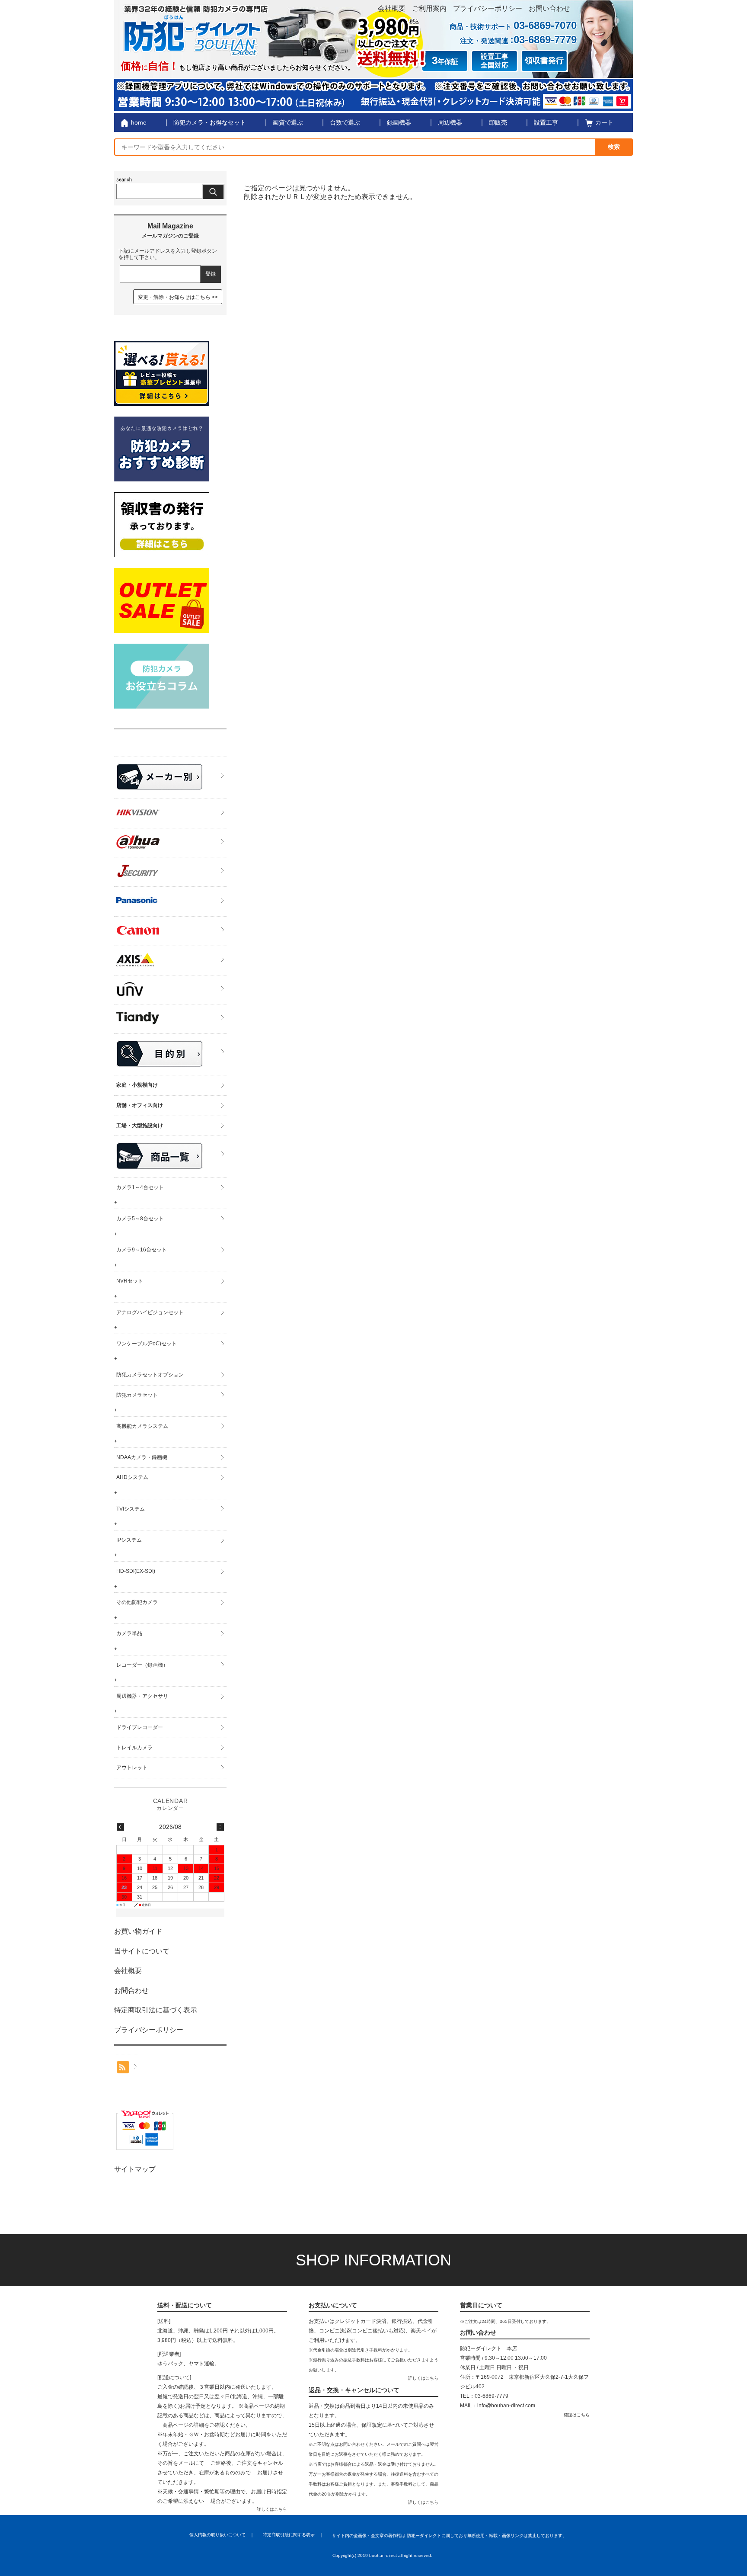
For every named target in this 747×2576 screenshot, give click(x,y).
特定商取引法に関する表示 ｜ (293, 2535)
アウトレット (132, 1768)
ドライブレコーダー (140, 1727)
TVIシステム (131, 1509)
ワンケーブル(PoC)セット (147, 1344)
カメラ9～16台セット (142, 1250)
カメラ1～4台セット (140, 1187)
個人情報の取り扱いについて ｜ (222, 2535)
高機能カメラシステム (142, 1426)
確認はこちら (577, 2415)
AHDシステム (132, 1477)
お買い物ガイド (138, 1931)
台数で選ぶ (345, 122)
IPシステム (129, 1540)
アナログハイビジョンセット (150, 1312)
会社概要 (392, 8)
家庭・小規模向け (137, 1085)
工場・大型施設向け (140, 1126)
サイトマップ (135, 2169)
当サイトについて (142, 1951)
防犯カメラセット (137, 1395)
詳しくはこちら (272, 2509)
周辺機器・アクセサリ (142, 1696)
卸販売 (498, 122)
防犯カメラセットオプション (150, 1375)
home (139, 122)
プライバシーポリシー (488, 8)
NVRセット (130, 1281)
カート (604, 122)
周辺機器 (450, 122)
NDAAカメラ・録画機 (142, 1457)
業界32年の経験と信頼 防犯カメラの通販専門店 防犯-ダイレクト (196, 30)
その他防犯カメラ (137, 1602)
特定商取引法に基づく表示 (156, 2010)
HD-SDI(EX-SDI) (136, 1571)
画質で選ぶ (288, 122)
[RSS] (127, 2067)
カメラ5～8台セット (140, 1219)
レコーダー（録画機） (142, 1665)
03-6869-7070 (545, 25)
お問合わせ (131, 1991)
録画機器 (399, 122)
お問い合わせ (549, 8)
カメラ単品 (129, 1633)
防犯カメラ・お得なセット (210, 122)
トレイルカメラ (134, 1748)
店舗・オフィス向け (140, 1105)
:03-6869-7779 (543, 40)
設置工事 (546, 122)
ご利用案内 (429, 8)
